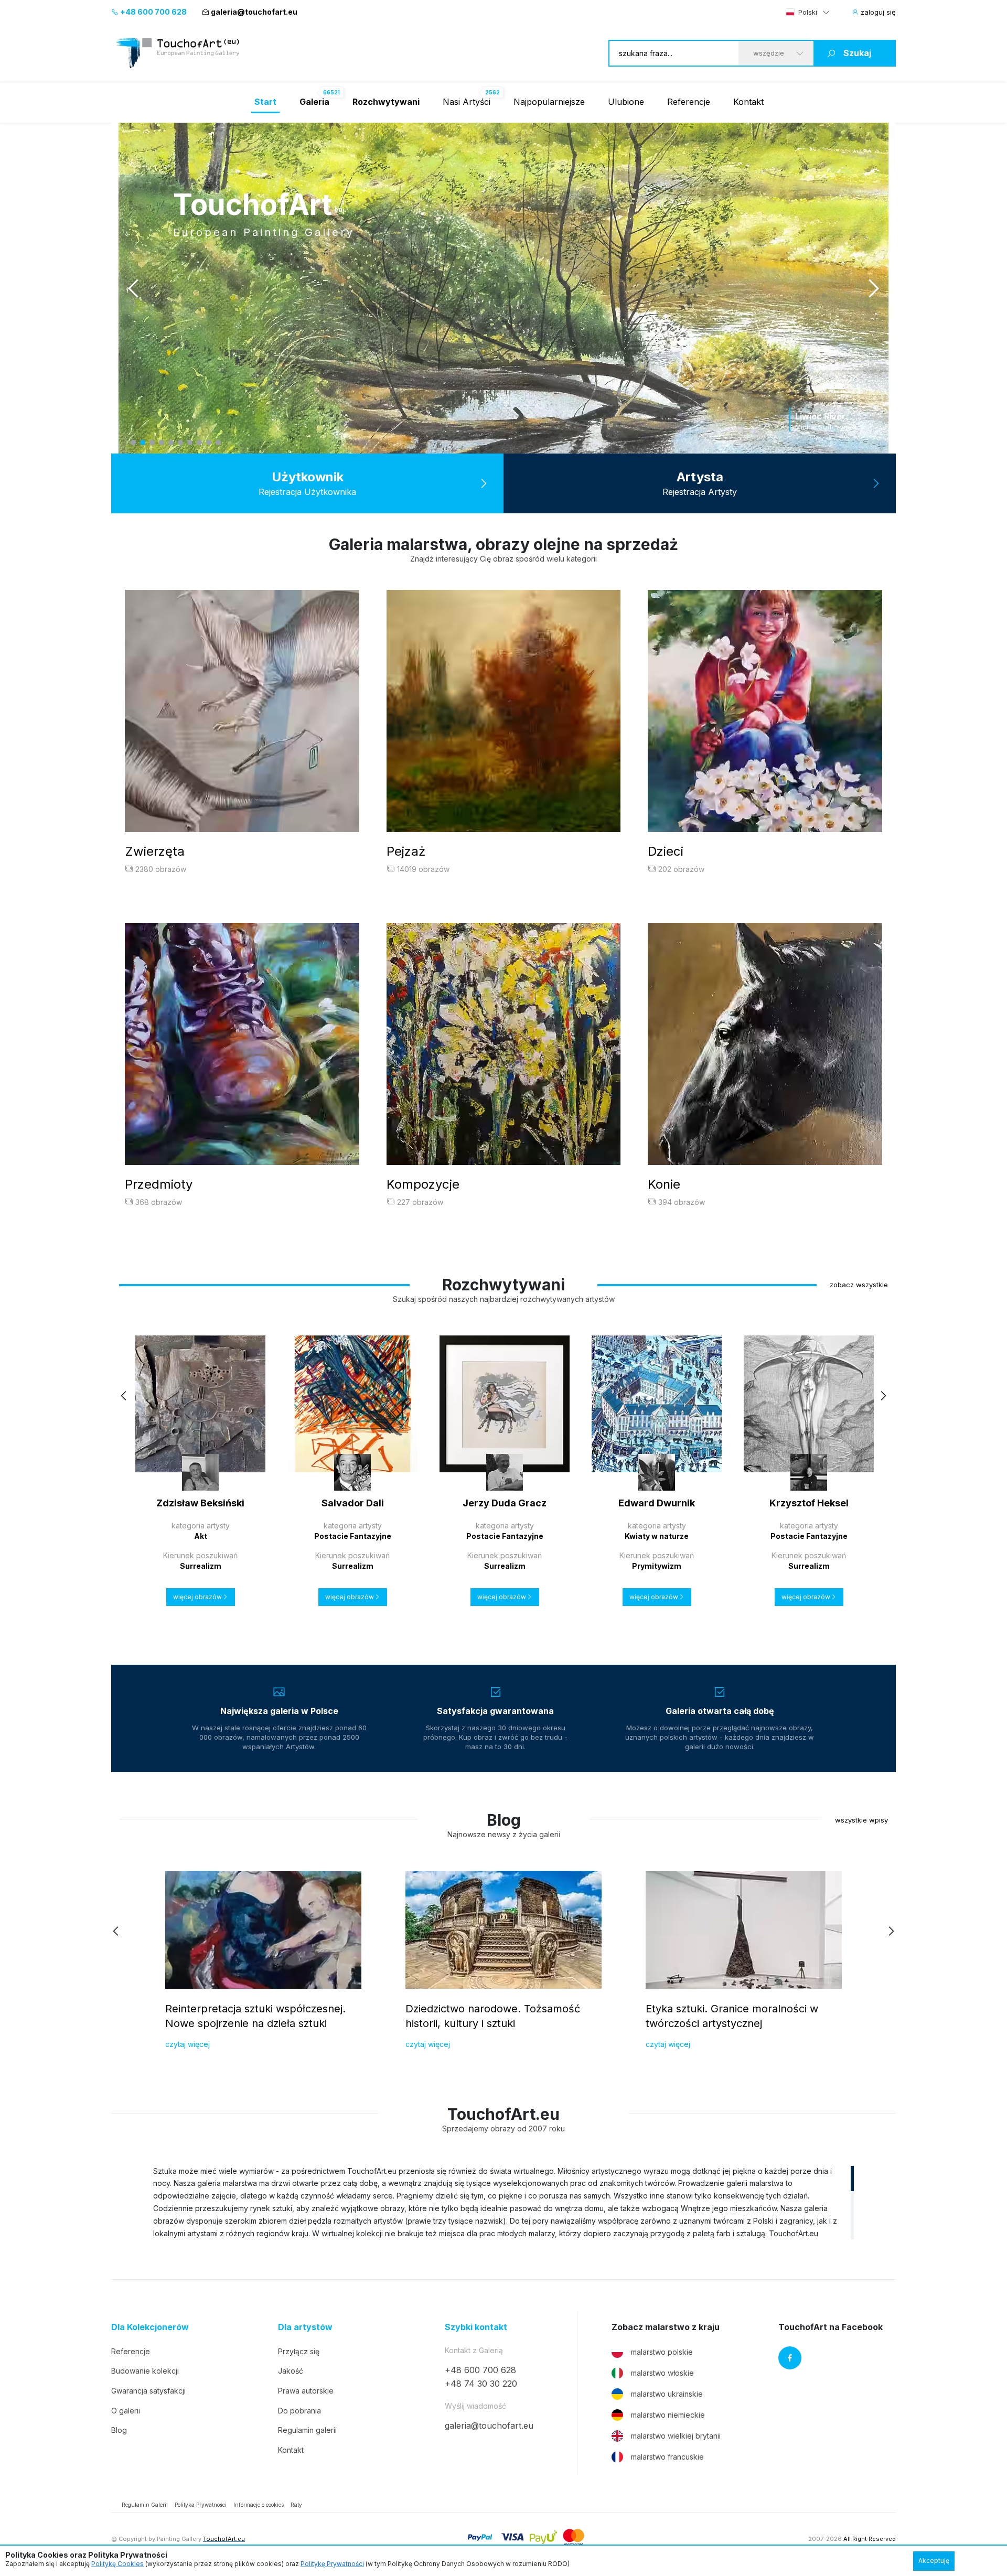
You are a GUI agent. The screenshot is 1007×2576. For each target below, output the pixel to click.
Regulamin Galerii (145, 2505)
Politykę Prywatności (332, 2564)
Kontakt (748, 102)
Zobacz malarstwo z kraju (666, 2327)
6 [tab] (180, 443)
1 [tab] (133, 443)
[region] (504, 2202)
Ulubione (626, 102)
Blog (119, 2430)
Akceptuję (934, 2561)
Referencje (689, 102)
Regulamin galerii (307, 2430)
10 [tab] (218, 443)
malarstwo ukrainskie (667, 2394)
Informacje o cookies (259, 2505)
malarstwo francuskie (667, 2457)
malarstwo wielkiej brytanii (676, 2436)
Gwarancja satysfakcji (148, 2391)
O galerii (126, 2411)
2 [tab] (143, 443)
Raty (296, 2505)
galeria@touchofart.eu (254, 12)
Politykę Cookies (117, 2564)
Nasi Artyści (467, 102)
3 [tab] (152, 443)
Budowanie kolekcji (145, 2371)
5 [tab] (171, 443)
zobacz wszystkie (859, 1285)
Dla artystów (305, 2327)
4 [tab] (162, 443)
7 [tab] (190, 443)
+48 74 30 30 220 (481, 2384)
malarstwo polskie (662, 2352)
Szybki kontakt (476, 2327)
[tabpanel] (504, 288)
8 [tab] (199, 443)
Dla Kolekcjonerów (150, 2327)
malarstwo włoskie (662, 2373)
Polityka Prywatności (201, 2505)
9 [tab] (209, 443)
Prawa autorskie (306, 2391)
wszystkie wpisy (861, 1820)
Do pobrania (299, 2411)
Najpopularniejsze (549, 102)
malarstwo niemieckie (668, 2415)
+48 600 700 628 (153, 12)
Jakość (291, 2371)
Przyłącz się (299, 2351)
